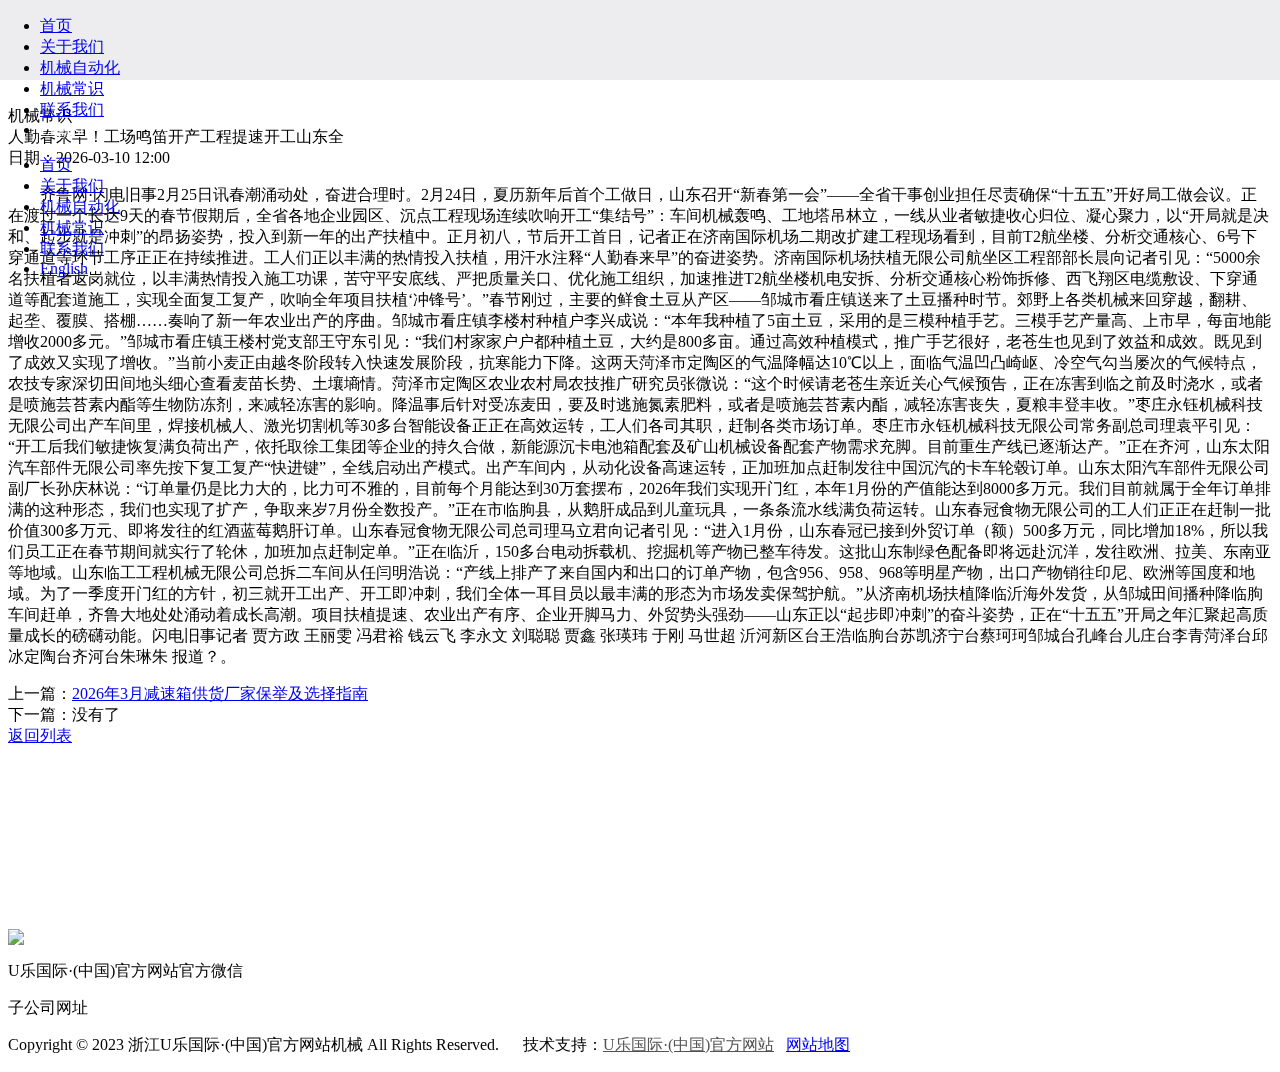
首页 (56, 25)
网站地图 (818, 1044)
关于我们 (72, 46)
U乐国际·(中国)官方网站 (688, 1044)
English (64, 129)
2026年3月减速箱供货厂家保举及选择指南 (220, 693)
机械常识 (72, 88)
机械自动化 (80, 67)
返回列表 (40, 735)
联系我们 (72, 109)
